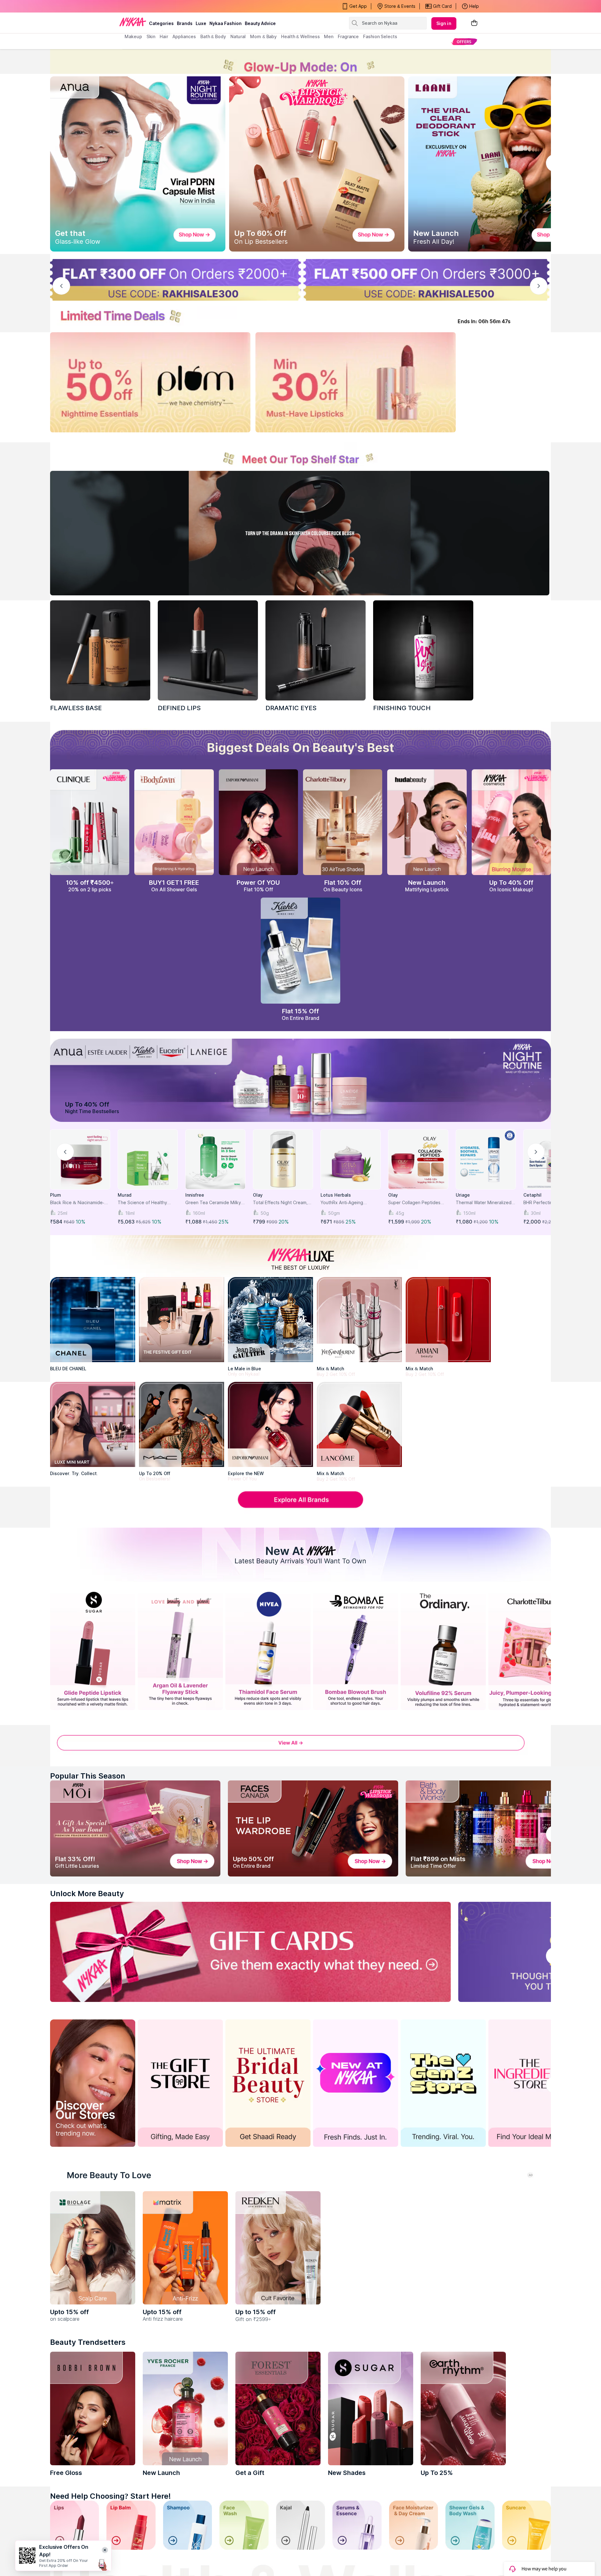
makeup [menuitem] (133, 36)
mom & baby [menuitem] (263, 36)
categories (161, 23)
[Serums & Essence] (357, 2525)
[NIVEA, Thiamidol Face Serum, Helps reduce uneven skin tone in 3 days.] (268, 1650)
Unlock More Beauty (87, 1894)
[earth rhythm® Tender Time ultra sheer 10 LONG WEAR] (463, 2408)
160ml (199, 1213)
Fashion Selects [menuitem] (380, 36)
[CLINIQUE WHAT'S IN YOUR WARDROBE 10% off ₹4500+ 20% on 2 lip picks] (90, 822)
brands (185, 23)
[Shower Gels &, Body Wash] (470, 2525)
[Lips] (74, 2525)
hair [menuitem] (164, 36)
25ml (62, 1213)
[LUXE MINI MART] (93, 1424)
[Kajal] (300, 2525)
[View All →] (300, 1747)
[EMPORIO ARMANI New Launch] (258, 822)
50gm (334, 1213)
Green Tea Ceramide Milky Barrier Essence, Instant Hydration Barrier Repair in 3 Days (215, 1203)
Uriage (463, 1195)
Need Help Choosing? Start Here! (110, 2496)
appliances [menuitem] (184, 36)
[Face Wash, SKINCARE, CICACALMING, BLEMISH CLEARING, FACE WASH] (244, 2525)
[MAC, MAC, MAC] (208, 650)
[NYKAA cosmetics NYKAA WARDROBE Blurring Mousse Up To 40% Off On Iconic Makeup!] (511, 822)
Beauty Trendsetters (88, 2342)
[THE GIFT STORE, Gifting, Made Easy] (180, 2083)
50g (265, 1213)
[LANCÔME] (359, 1424)
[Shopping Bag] (474, 23)
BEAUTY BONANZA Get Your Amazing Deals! (175, 6)
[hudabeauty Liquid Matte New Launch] (427, 822)
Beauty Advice (260, 23)
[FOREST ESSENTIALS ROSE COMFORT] (278, 2408)
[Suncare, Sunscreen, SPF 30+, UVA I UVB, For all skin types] (527, 2525)
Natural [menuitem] (238, 36)
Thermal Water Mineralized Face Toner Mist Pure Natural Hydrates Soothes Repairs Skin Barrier (484, 1203)
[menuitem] (464, 41)
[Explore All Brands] (300, 1507)
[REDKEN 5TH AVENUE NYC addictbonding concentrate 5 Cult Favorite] (278, 2248)
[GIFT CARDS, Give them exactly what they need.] (250, 1952)
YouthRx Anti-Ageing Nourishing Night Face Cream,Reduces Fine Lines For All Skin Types (348, 1203)
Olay (258, 1195)
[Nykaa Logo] (133, 22)
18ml (130, 1213)
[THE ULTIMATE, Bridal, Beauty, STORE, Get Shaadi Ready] (268, 2083)
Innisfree (195, 1195)
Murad (125, 1195)
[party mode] (300, 61)
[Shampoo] (187, 2525)
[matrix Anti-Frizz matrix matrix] (185, 2248)
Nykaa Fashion (226, 23)
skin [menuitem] (151, 36)
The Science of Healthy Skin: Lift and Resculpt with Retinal (146, 1203)
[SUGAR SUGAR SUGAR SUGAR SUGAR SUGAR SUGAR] (371, 2408)
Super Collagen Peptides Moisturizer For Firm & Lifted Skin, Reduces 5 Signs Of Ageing (417, 1203)
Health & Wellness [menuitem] (300, 36)
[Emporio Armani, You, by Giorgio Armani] (270, 1424)
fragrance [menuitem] (348, 36)
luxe (201, 23)
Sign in (444, 23)
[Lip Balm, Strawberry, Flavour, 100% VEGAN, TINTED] (131, 2525)
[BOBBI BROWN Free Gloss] (93, 2408)
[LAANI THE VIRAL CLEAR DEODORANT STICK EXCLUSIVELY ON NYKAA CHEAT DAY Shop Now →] (496, 164)
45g (400, 1213)
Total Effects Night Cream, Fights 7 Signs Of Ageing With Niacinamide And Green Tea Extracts (283, 1203)
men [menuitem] (329, 36)
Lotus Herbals (336, 1195)
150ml (469, 1213)
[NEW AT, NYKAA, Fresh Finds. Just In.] (356, 2083)
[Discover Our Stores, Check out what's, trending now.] (93, 2083)
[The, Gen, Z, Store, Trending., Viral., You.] (443, 2083)
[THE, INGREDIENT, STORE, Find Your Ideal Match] (531, 2083)
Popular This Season (88, 1776)
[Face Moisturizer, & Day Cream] (414, 2525)
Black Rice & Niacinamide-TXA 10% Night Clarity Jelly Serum (78, 1203)
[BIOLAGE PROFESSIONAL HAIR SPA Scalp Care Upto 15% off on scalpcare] (93, 2248)
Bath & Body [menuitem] (213, 36)
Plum (56, 1195)
